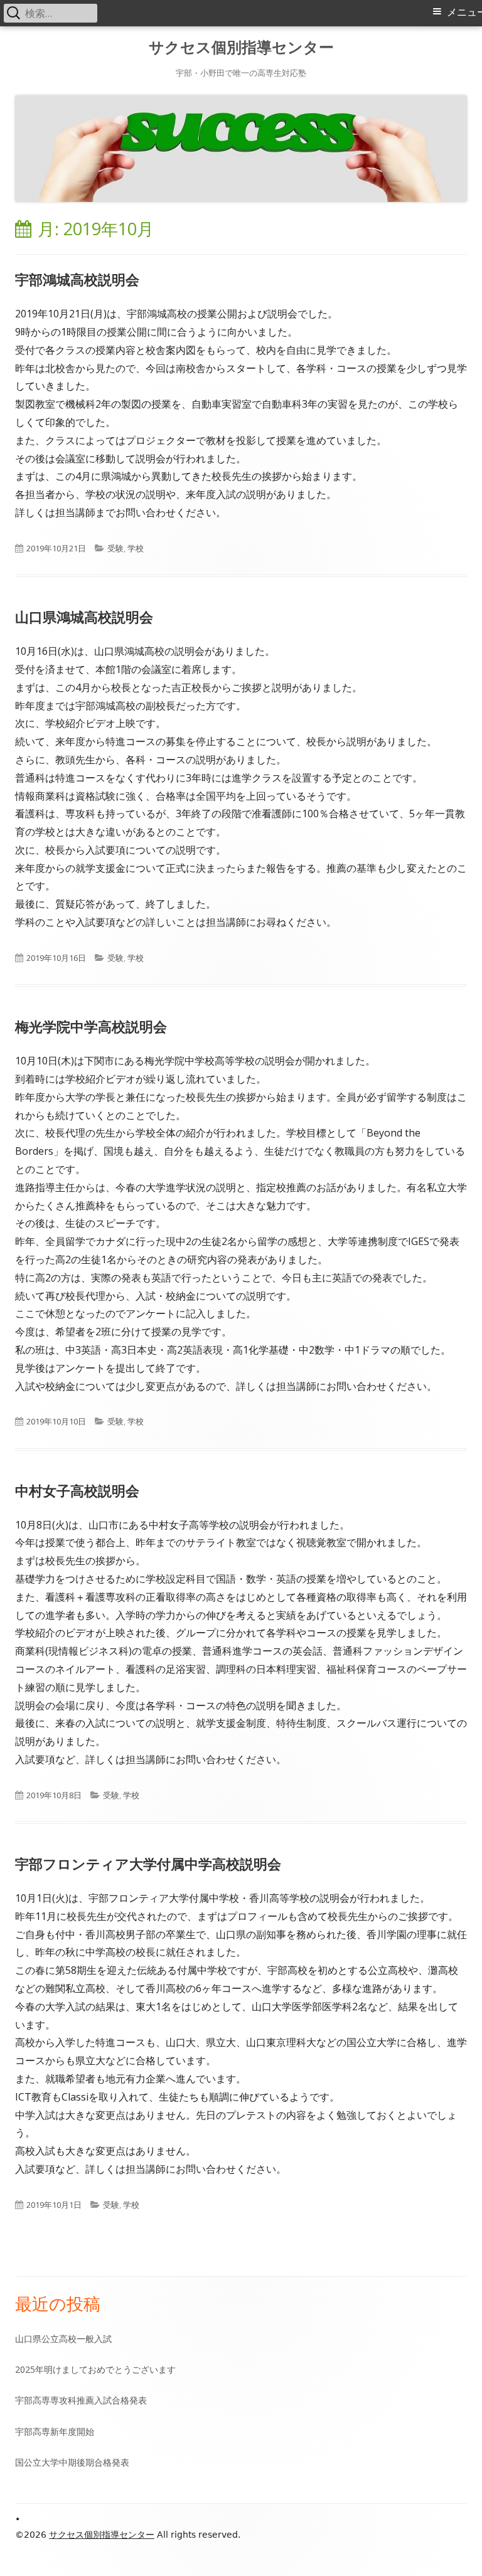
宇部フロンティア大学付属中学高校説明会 (148, 1863)
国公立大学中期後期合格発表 (72, 2462)
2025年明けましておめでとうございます (95, 2369)
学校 (136, 548)
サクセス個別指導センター (241, 47)
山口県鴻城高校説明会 (84, 617)
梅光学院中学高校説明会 (91, 1026)
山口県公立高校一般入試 (63, 2339)
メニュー (464, 12)
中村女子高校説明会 (77, 1490)
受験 (115, 548)
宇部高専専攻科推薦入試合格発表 (81, 2400)
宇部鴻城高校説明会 (77, 279)
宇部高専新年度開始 (55, 2431)
